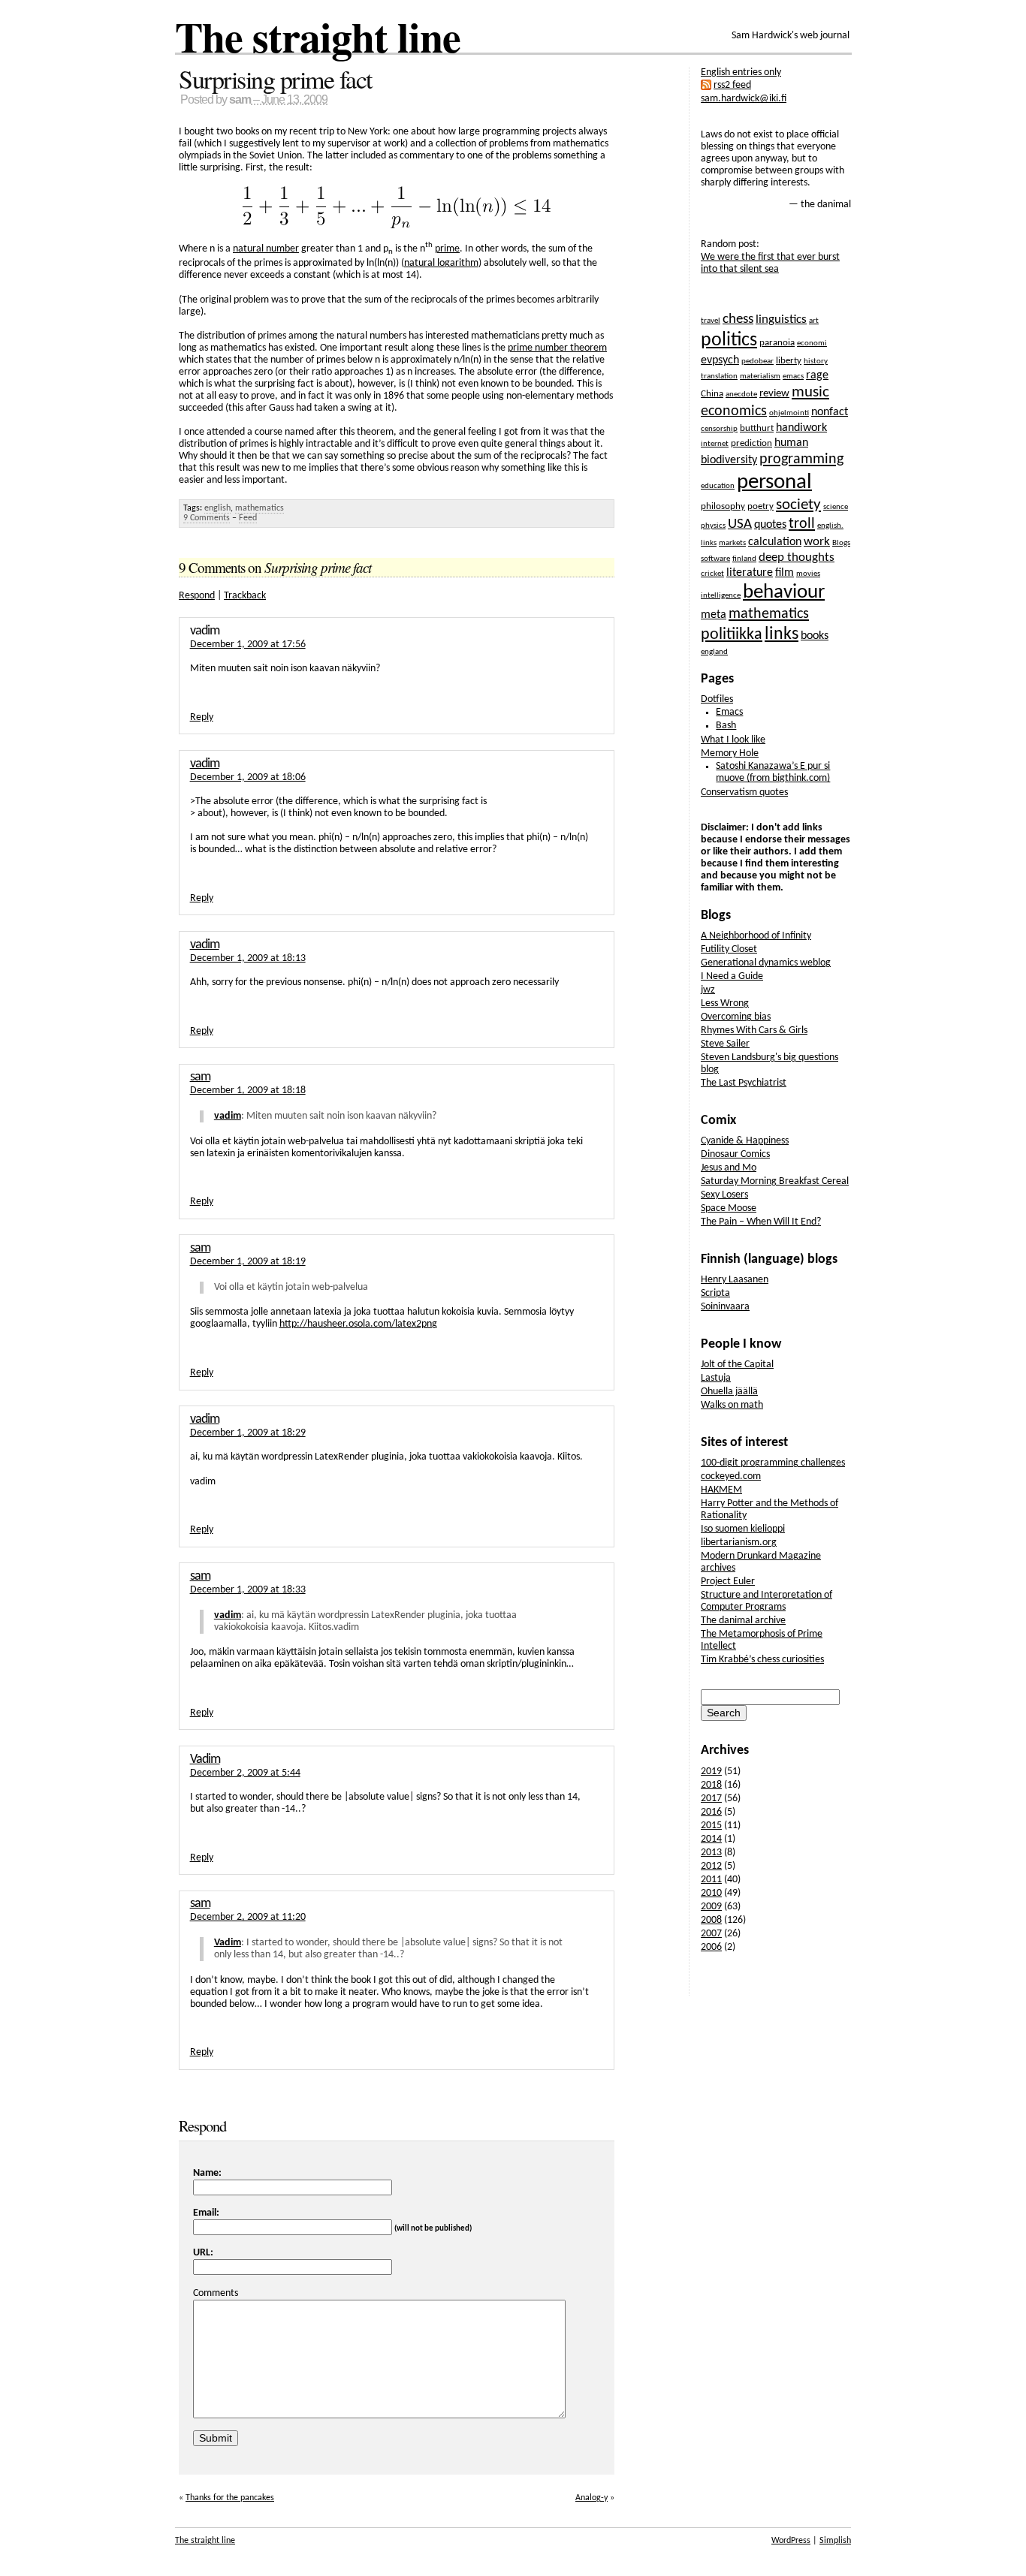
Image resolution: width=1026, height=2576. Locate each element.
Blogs (841, 543)
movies (808, 574)
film (785, 573)
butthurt (757, 428)
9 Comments (207, 518)
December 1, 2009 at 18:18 (248, 1091)
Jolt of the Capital (737, 1365)
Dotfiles (717, 699)
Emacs (729, 712)
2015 (711, 1826)
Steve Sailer (725, 1044)
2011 (711, 1880)
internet (715, 444)
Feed (248, 518)
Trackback (245, 596)
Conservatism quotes (744, 792)
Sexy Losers (724, 1195)
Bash (726, 726)
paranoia (777, 343)
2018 (711, 1785)
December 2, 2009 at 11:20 (248, 1917)
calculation (775, 542)
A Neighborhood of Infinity (756, 936)
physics (713, 526)
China (712, 394)
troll (802, 524)
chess (738, 319)
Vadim (205, 1760)
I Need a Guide (732, 976)
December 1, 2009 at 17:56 (248, 645)
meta (714, 615)
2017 (711, 1799)
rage (817, 375)
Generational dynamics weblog (766, 963)
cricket (712, 574)
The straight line (318, 36)
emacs (793, 377)
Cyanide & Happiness (745, 1141)
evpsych (720, 360)
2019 (711, 1772)
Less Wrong (725, 1003)
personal (774, 482)
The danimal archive (743, 1621)
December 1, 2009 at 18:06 (248, 777)
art (814, 321)
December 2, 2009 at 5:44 (245, 1773)
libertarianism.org (739, 1543)
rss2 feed (732, 85)
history (816, 362)
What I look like (733, 740)
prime (447, 249)
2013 (711, 1853)
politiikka (732, 635)
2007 (711, 1934)
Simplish (835, 2541)
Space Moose (729, 1208)
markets (732, 543)
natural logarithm (441, 263)
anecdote (741, 395)
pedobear (757, 362)
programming (801, 459)
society (798, 505)
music (810, 392)
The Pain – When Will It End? (761, 1222)
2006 (711, 1947)
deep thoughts (797, 557)
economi (812, 343)
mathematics (260, 508)
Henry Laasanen (735, 1280)
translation (719, 377)
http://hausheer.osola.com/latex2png (358, 1324)
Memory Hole (730, 753)
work (817, 542)
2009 (711, 1907)
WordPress (791, 2541)
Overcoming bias (736, 1017)
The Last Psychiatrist (744, 1083)
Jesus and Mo (729, 1168)
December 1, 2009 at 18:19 (248, 1262)
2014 (711, 1839)
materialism (760, 377)
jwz (708, 990)
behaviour (784, 593)
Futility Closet (729, 949)
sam (240, 99)
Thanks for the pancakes (230, 2498)
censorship (719, 429)
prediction (751, 443)
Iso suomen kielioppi (743, 1529)
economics (734, 411)
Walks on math (732, 1405)
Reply (202, 717)
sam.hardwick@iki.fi (744, 99)
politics (729, 340)
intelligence (721, 596)
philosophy (723, 506)
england (714, 652)
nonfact (830, 412)
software (715, 559)
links (782, 634)
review (774, 394)
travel (711, 321)
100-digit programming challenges (773, 1463)
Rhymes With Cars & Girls (754, 1030)
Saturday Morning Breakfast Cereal (775, 1181)
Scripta (715, 1293)
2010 (711, 1893)
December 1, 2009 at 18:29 (248, 1433)
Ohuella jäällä (729, 1392)
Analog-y (591, 2498)
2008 (711, 1920)
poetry (760, 506)
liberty (789, 361)
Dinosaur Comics (735, 1154)
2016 (711, 1812)
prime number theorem (557, 348)
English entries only (741, 72)
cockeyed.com (731, 1476)
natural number (266, 249)
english (217, 508)
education (718, 486)
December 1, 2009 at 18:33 (248, 1590)
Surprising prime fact (275, 79)
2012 (711, 1866)
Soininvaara (725, 1307)
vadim (205, 764)
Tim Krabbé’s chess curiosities (762, 1660)
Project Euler (728, 1582)
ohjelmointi (789, 413)
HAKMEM (721, 1490)
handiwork (801, 428)
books (815, 636)
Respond (197, 596)
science (836, 507)
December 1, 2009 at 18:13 (248, 958)
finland (744, 559)
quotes (770, 525)
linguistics (781, 319)
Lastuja (716, 1378)
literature (750, 573)
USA (740, 524)
